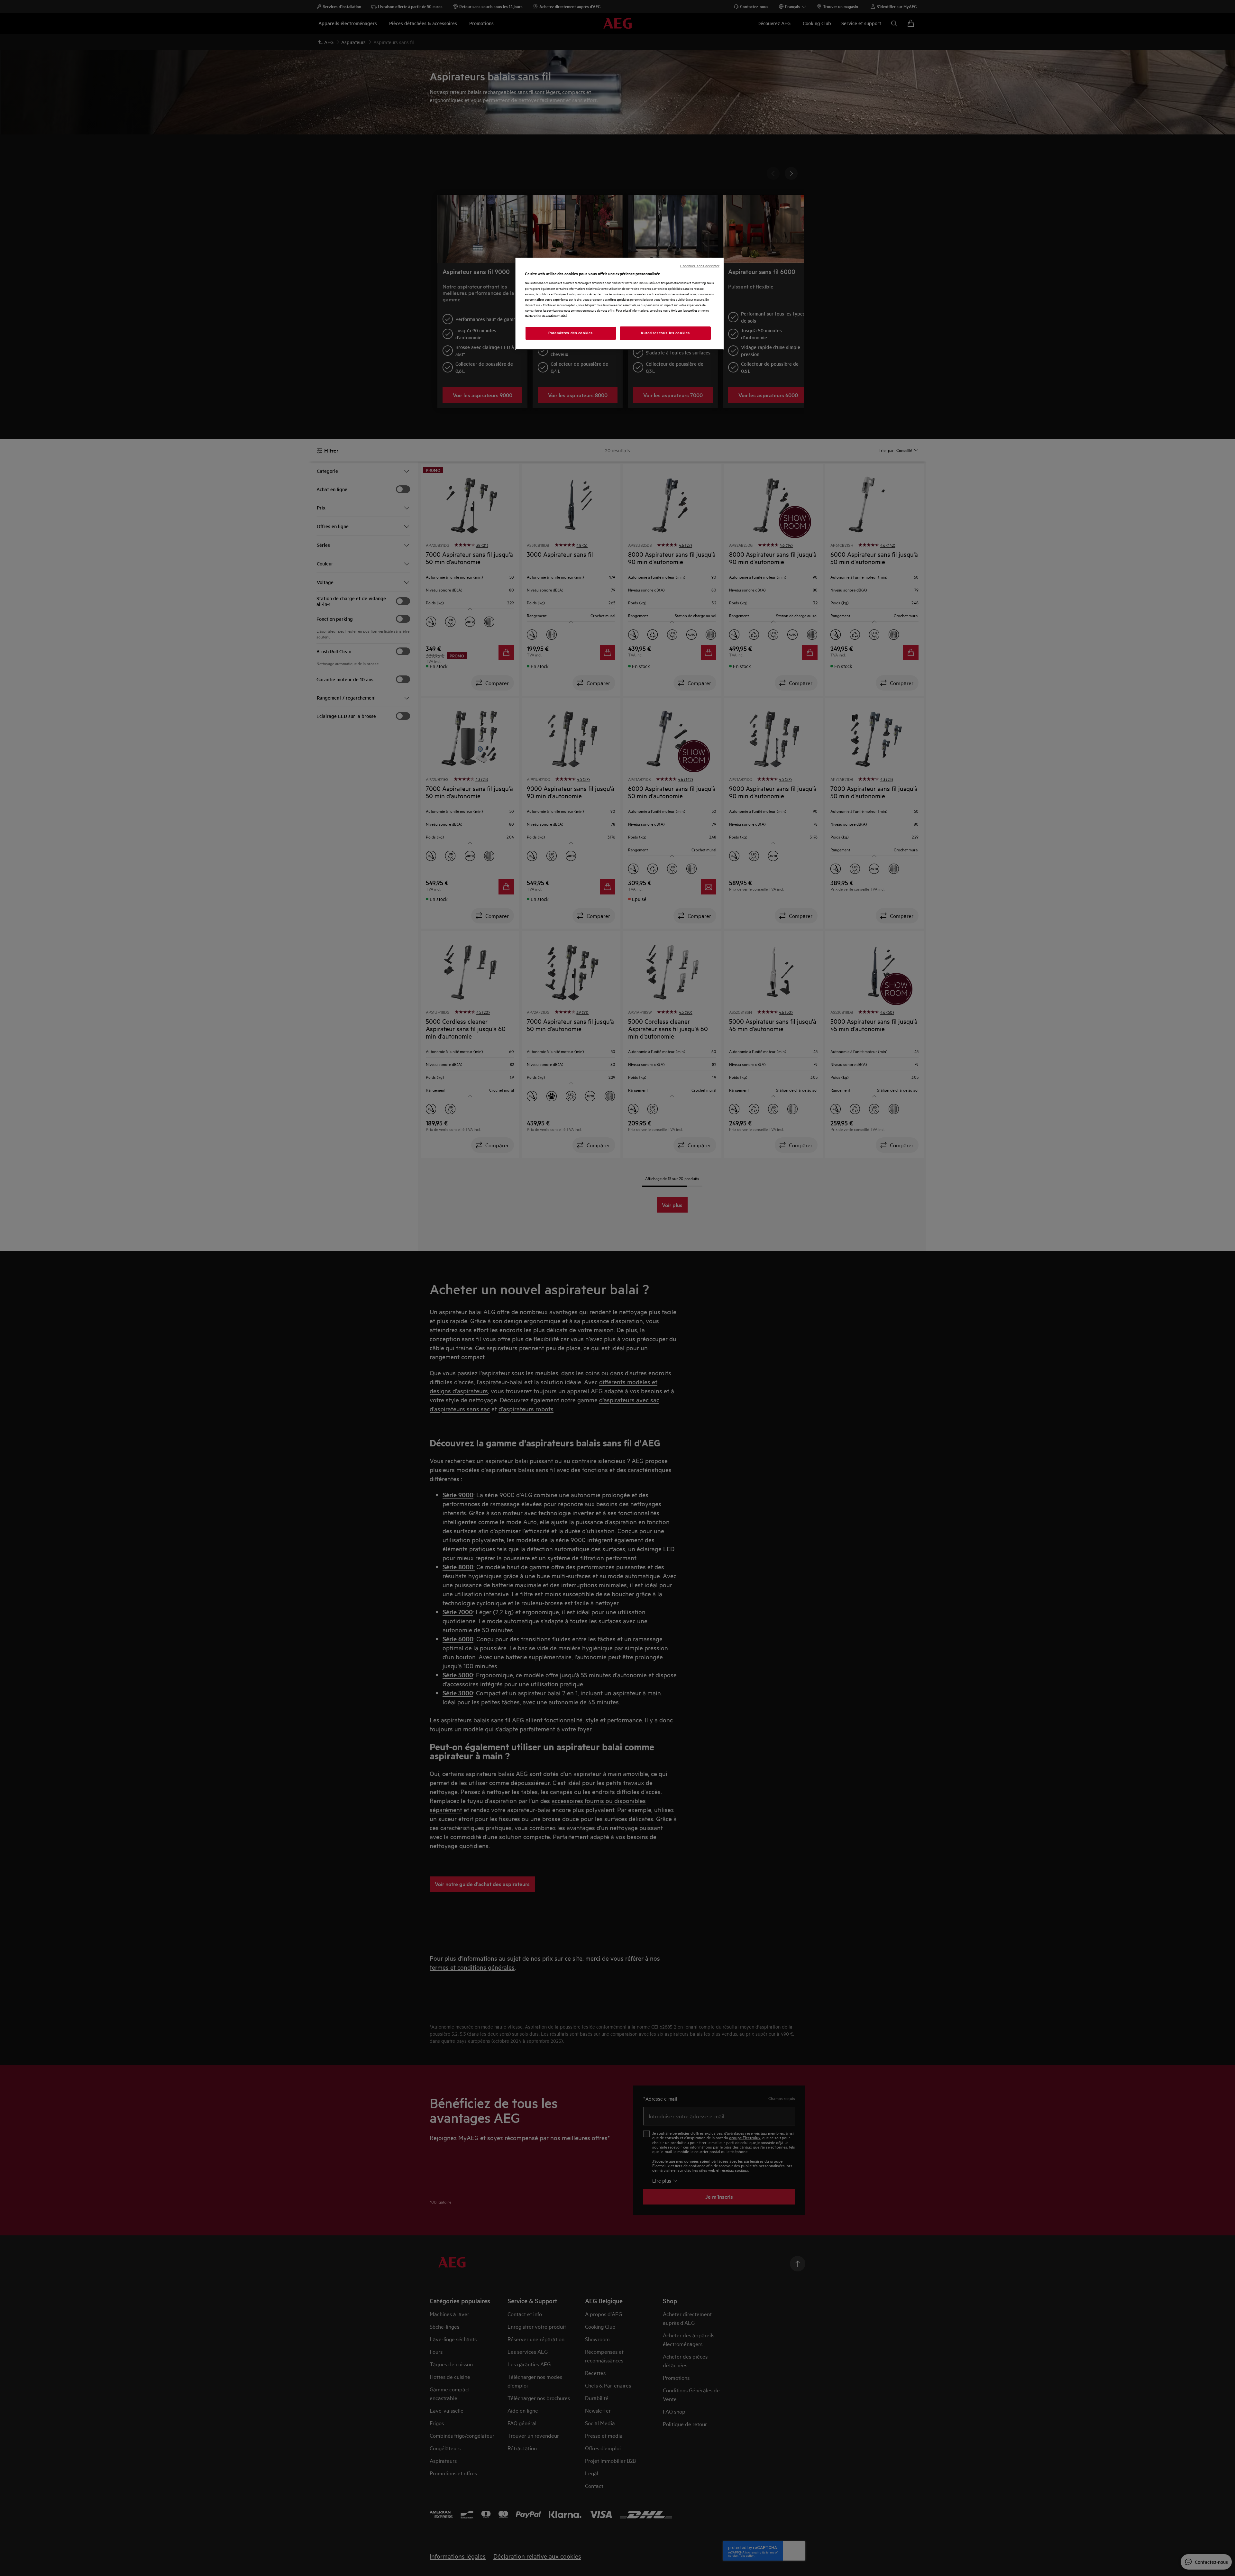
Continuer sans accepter (700, 266)
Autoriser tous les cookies (665, 333)
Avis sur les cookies (684, 310)
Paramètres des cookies (571, 333)
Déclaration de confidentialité (546, 316)
